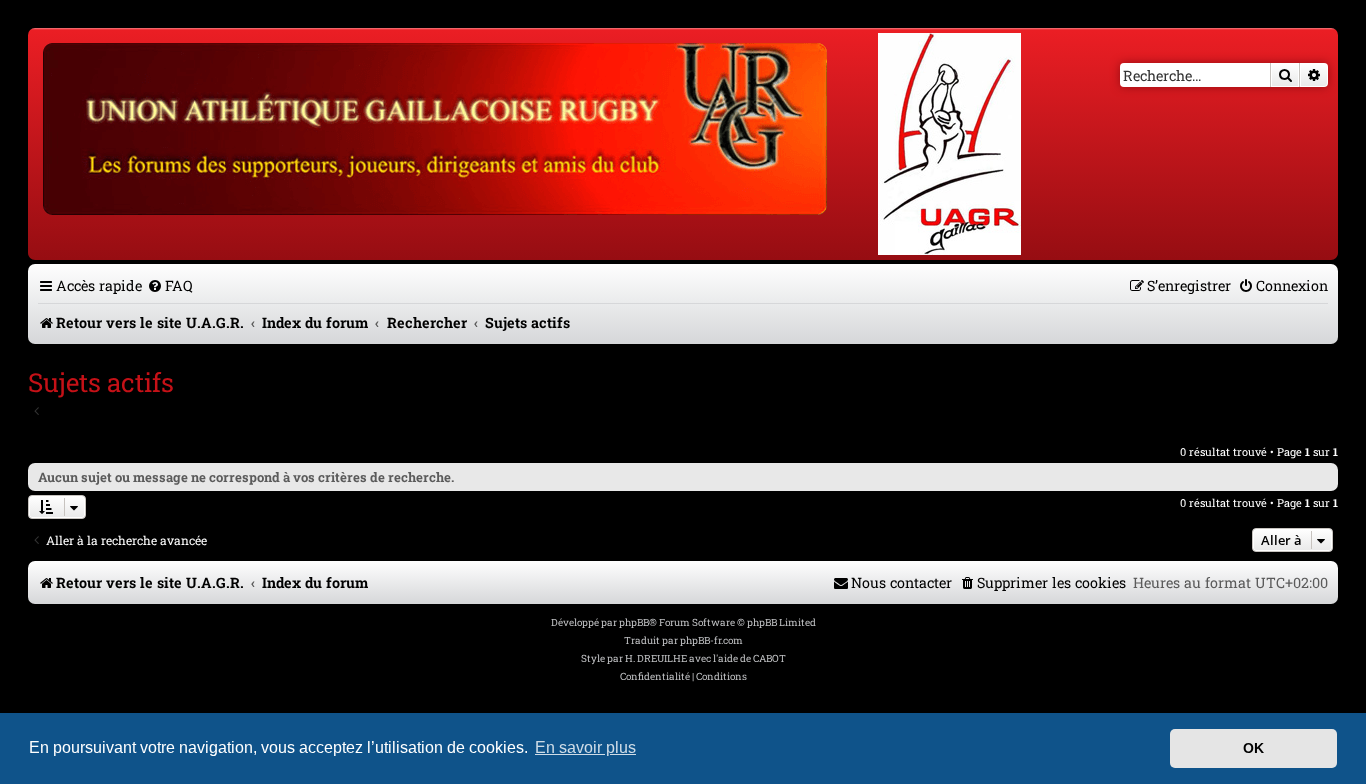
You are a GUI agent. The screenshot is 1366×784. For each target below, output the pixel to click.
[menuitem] (170, 285)
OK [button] (1253, 748)
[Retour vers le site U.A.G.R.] (436, 126)
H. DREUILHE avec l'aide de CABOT (705, 658)
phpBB (634, 622)
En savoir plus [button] (585, 747)
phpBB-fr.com (711, 640)
